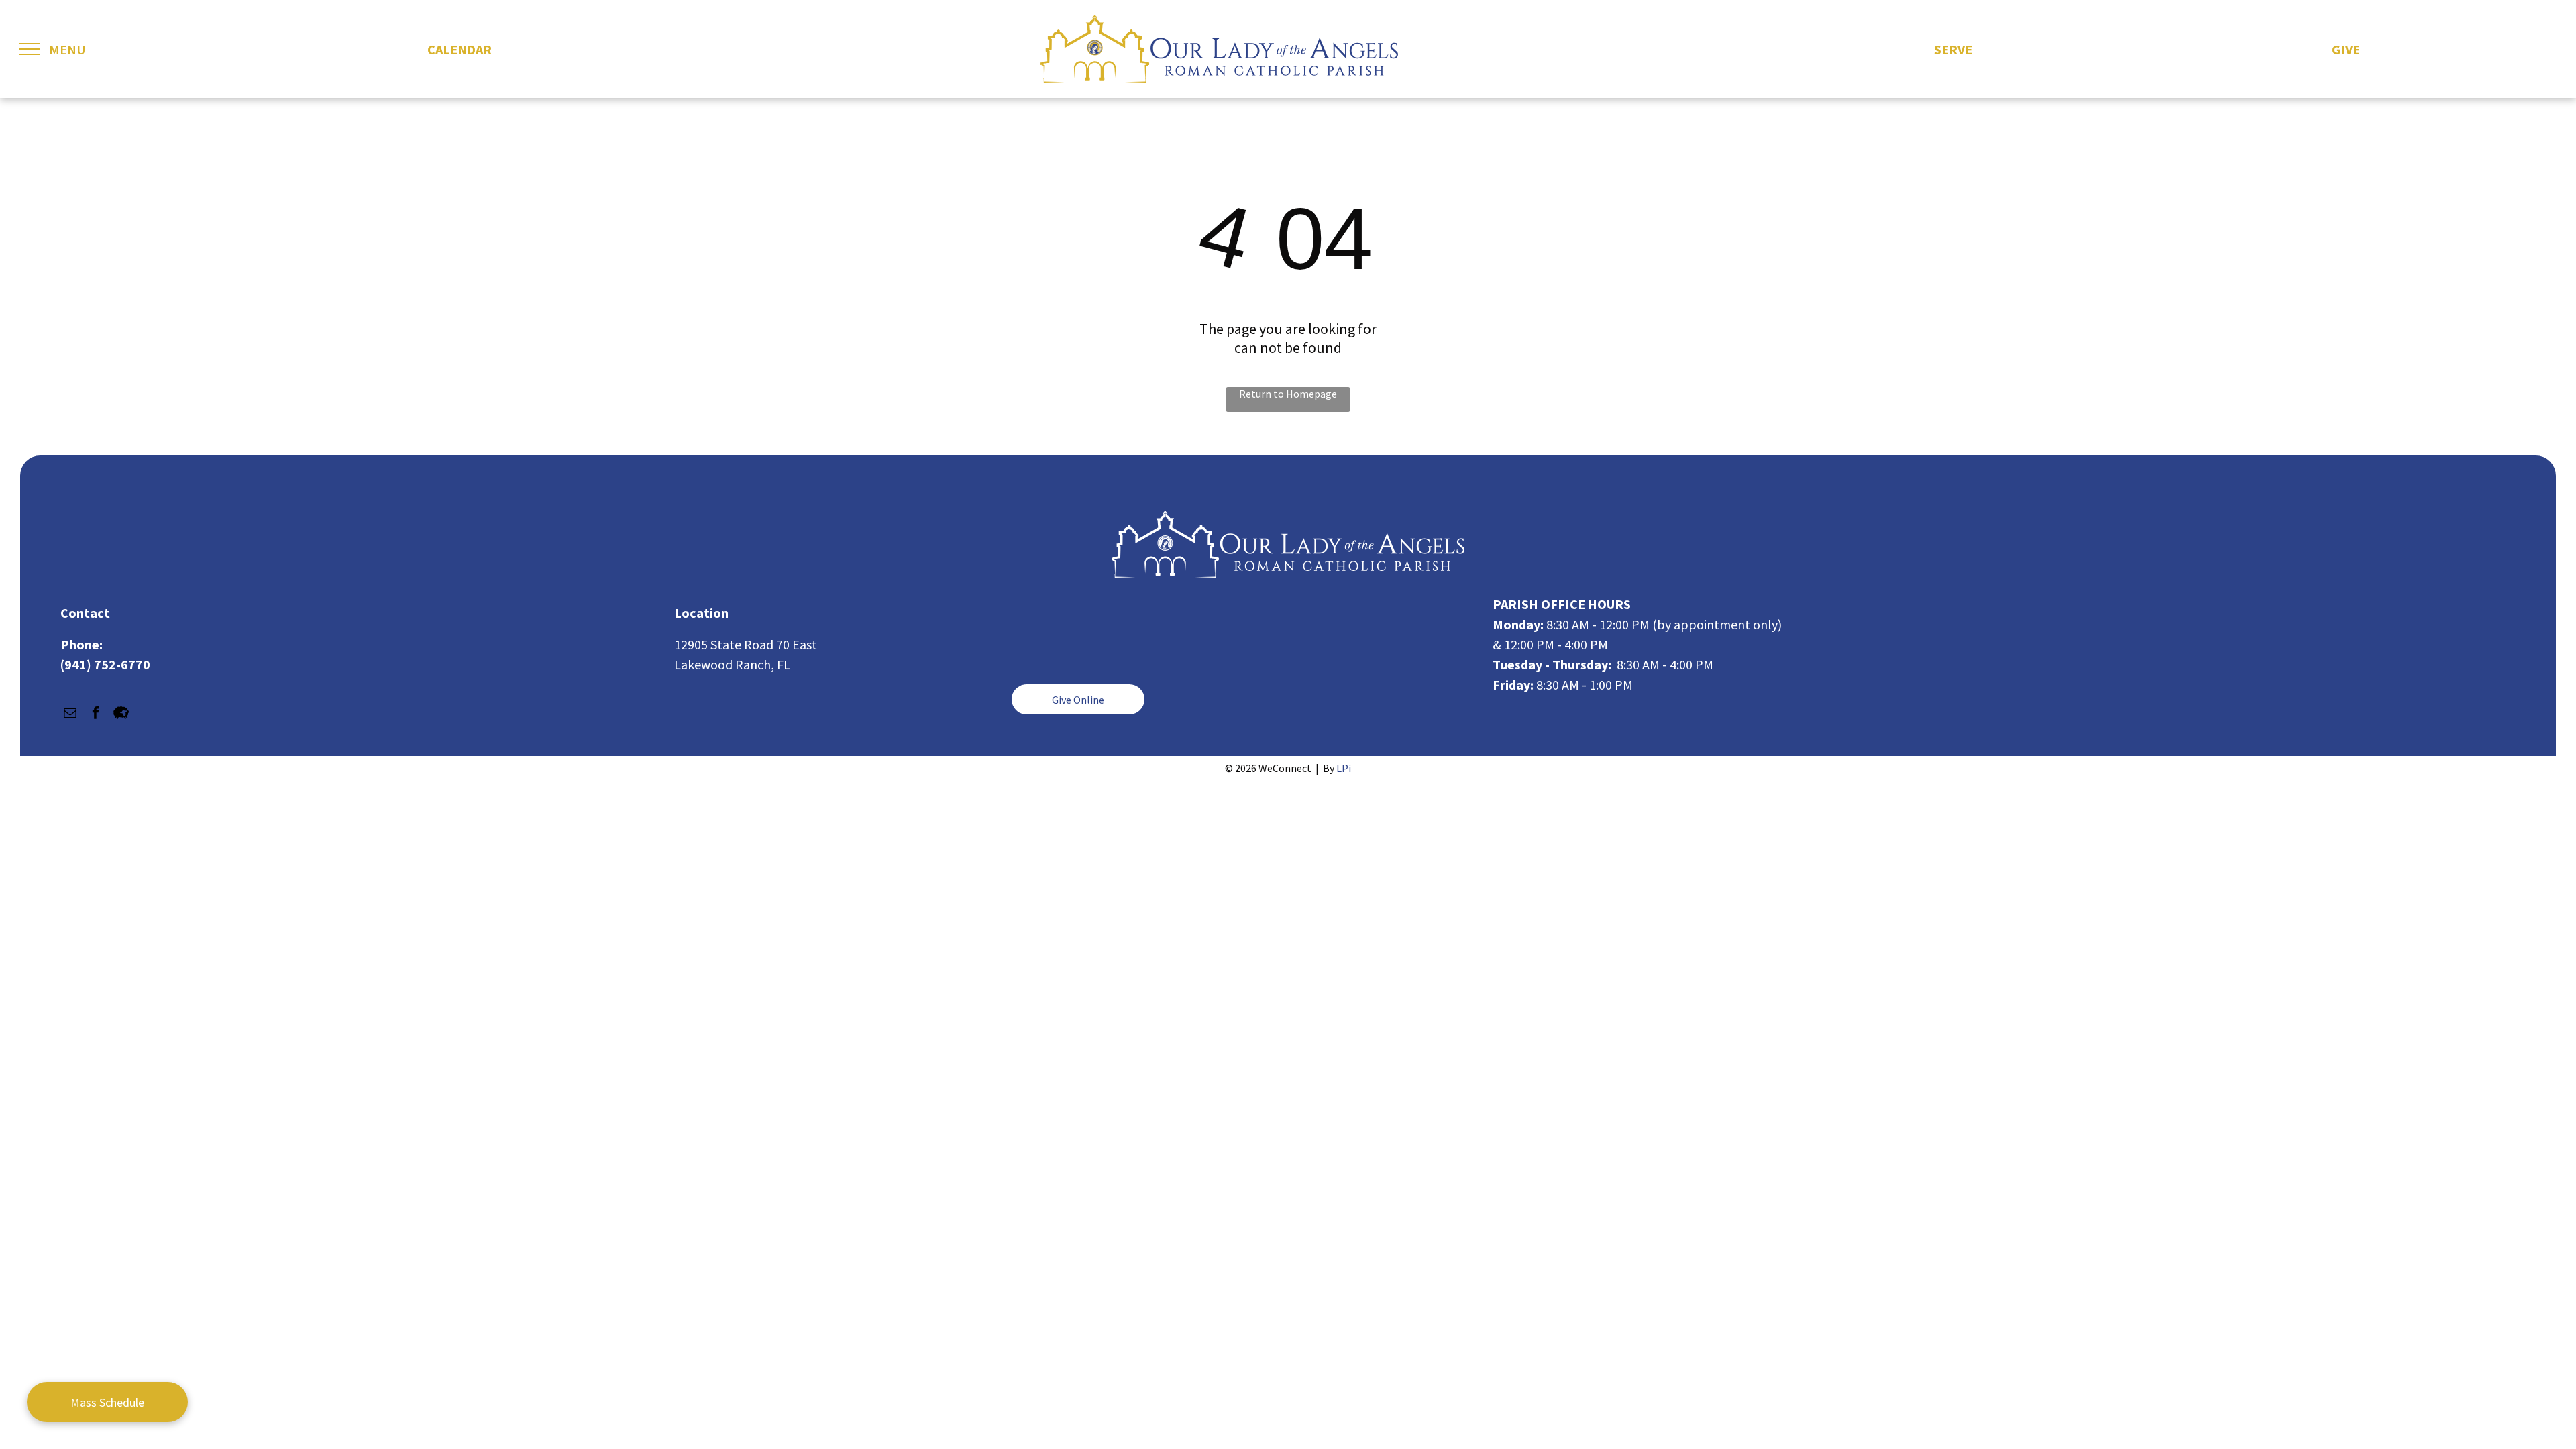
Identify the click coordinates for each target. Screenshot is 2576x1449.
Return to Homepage (1288, 394)
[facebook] (96, 714)
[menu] (30, 49)
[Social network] (121, 714)
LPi (1344, 768)
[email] (70, 714)
